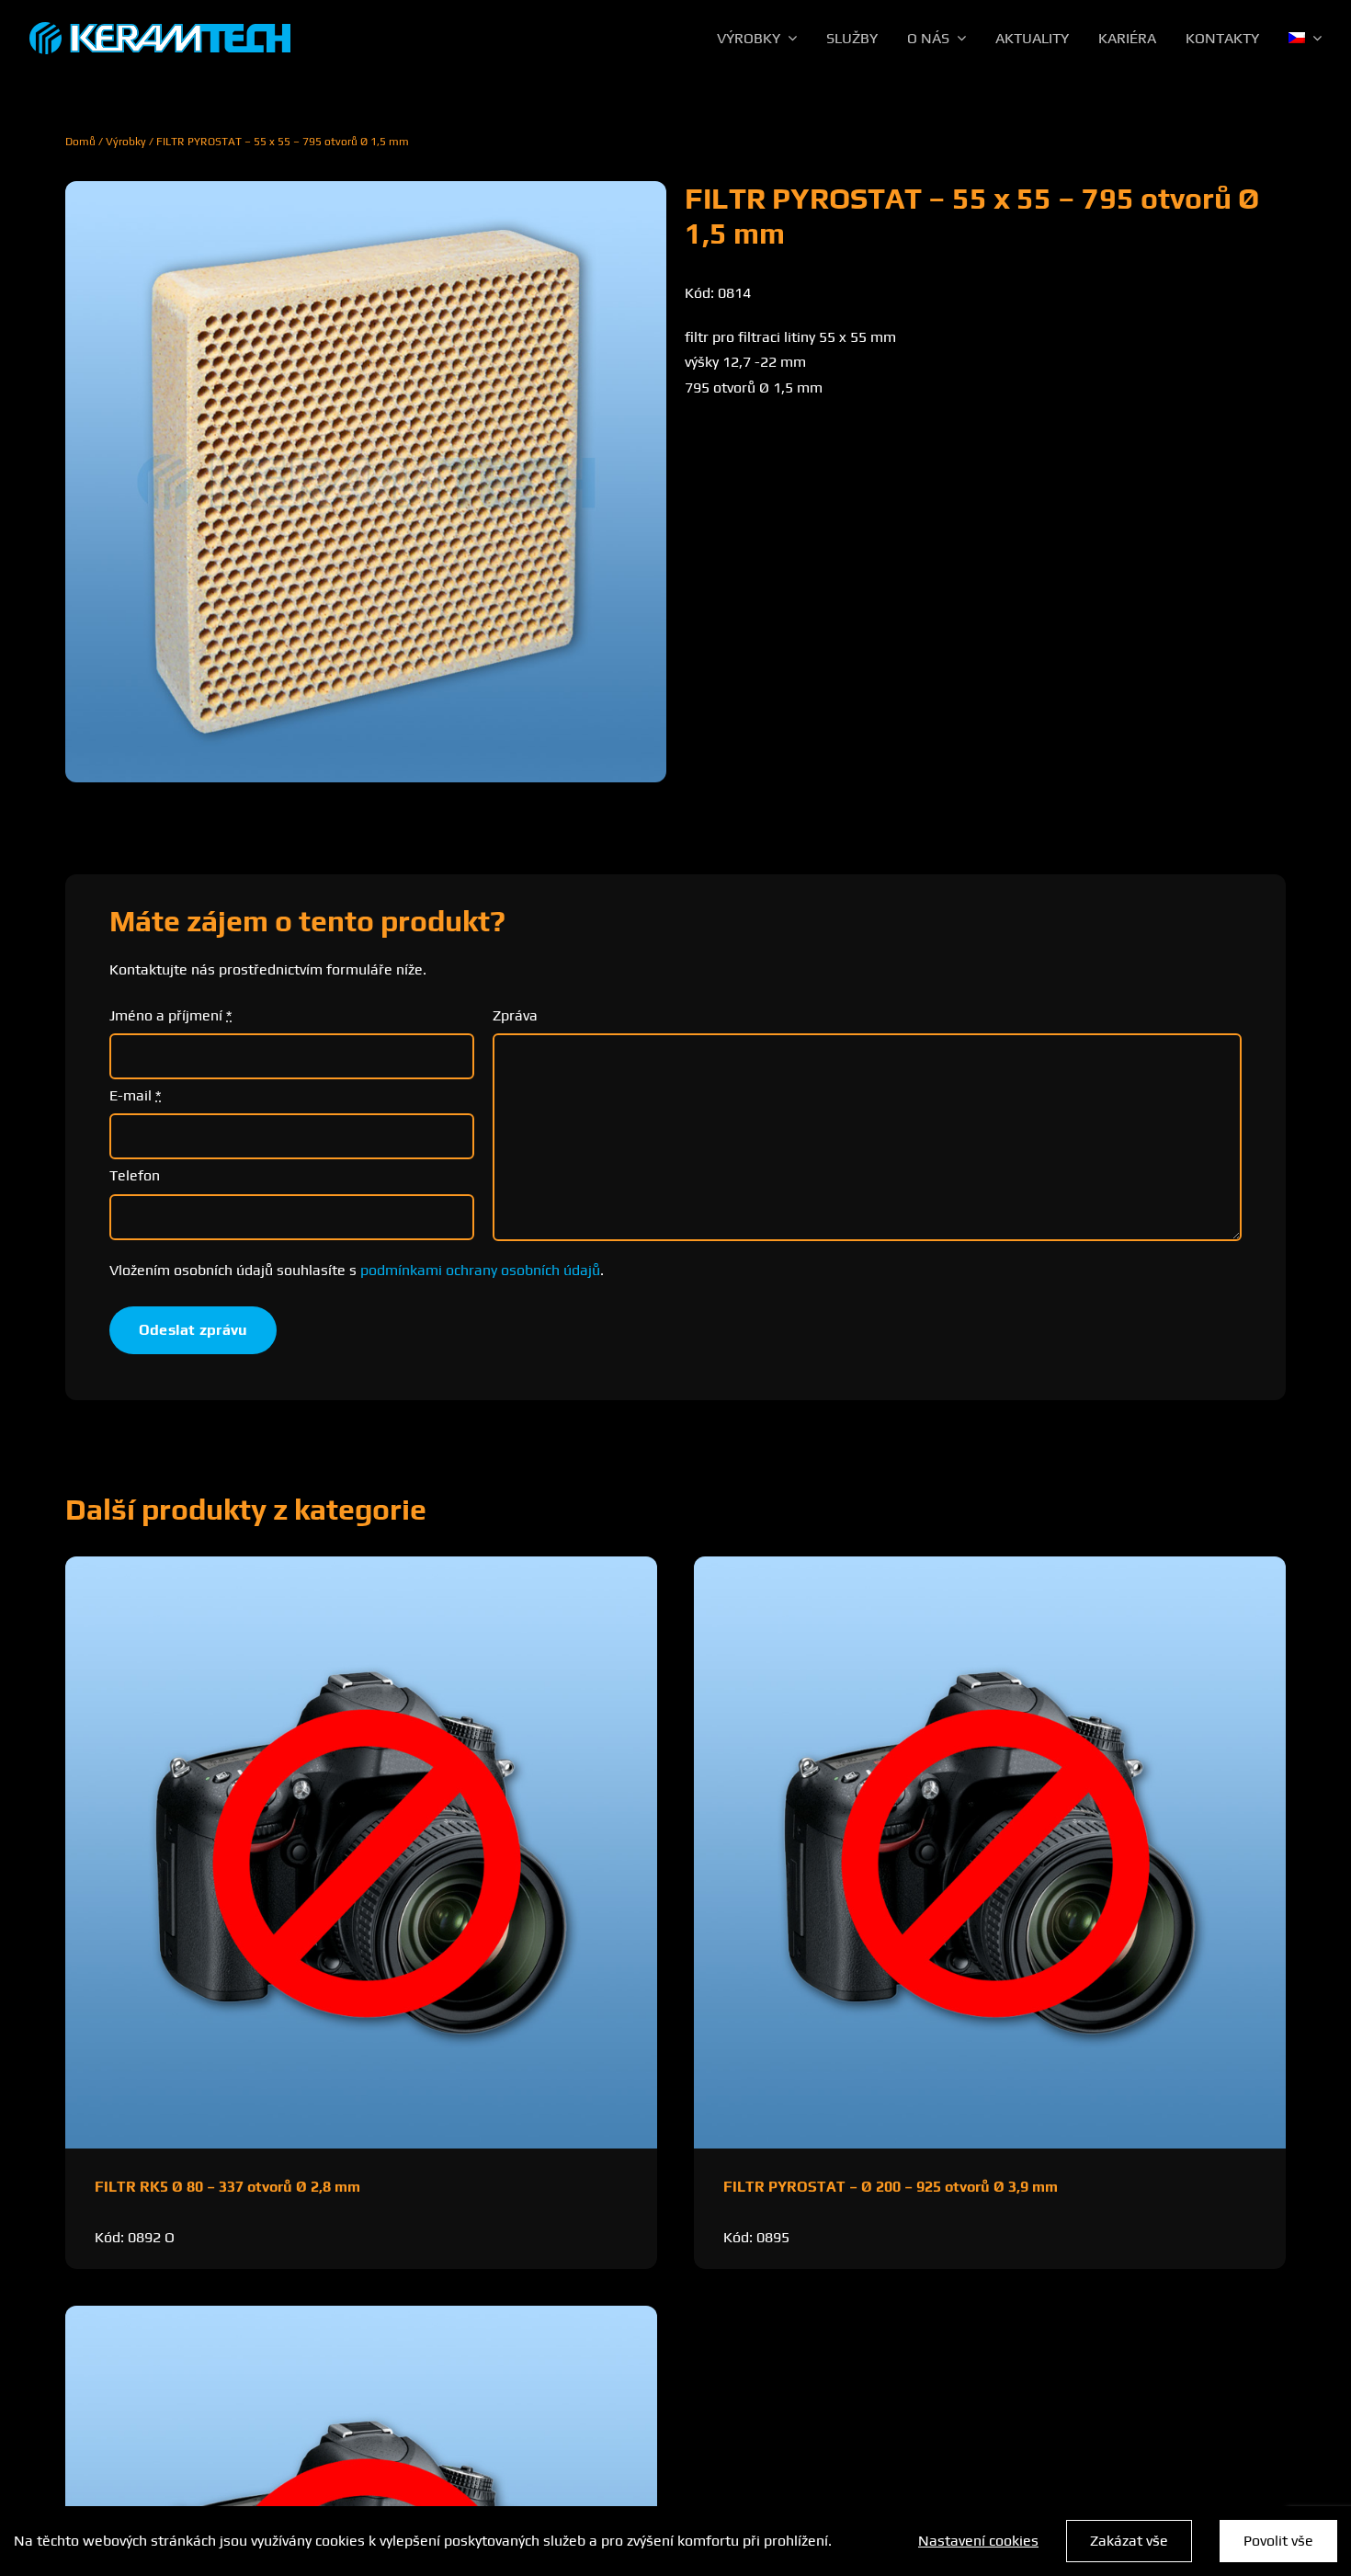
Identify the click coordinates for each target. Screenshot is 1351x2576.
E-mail (135, 1095)
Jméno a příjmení (170, 1015)
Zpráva (515, 1015)
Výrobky (126, 142)
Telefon (135, 1175)
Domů (80, 142)
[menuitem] (1305, 39)
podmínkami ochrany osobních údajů (480, 1270)
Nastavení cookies (978, 2541)
